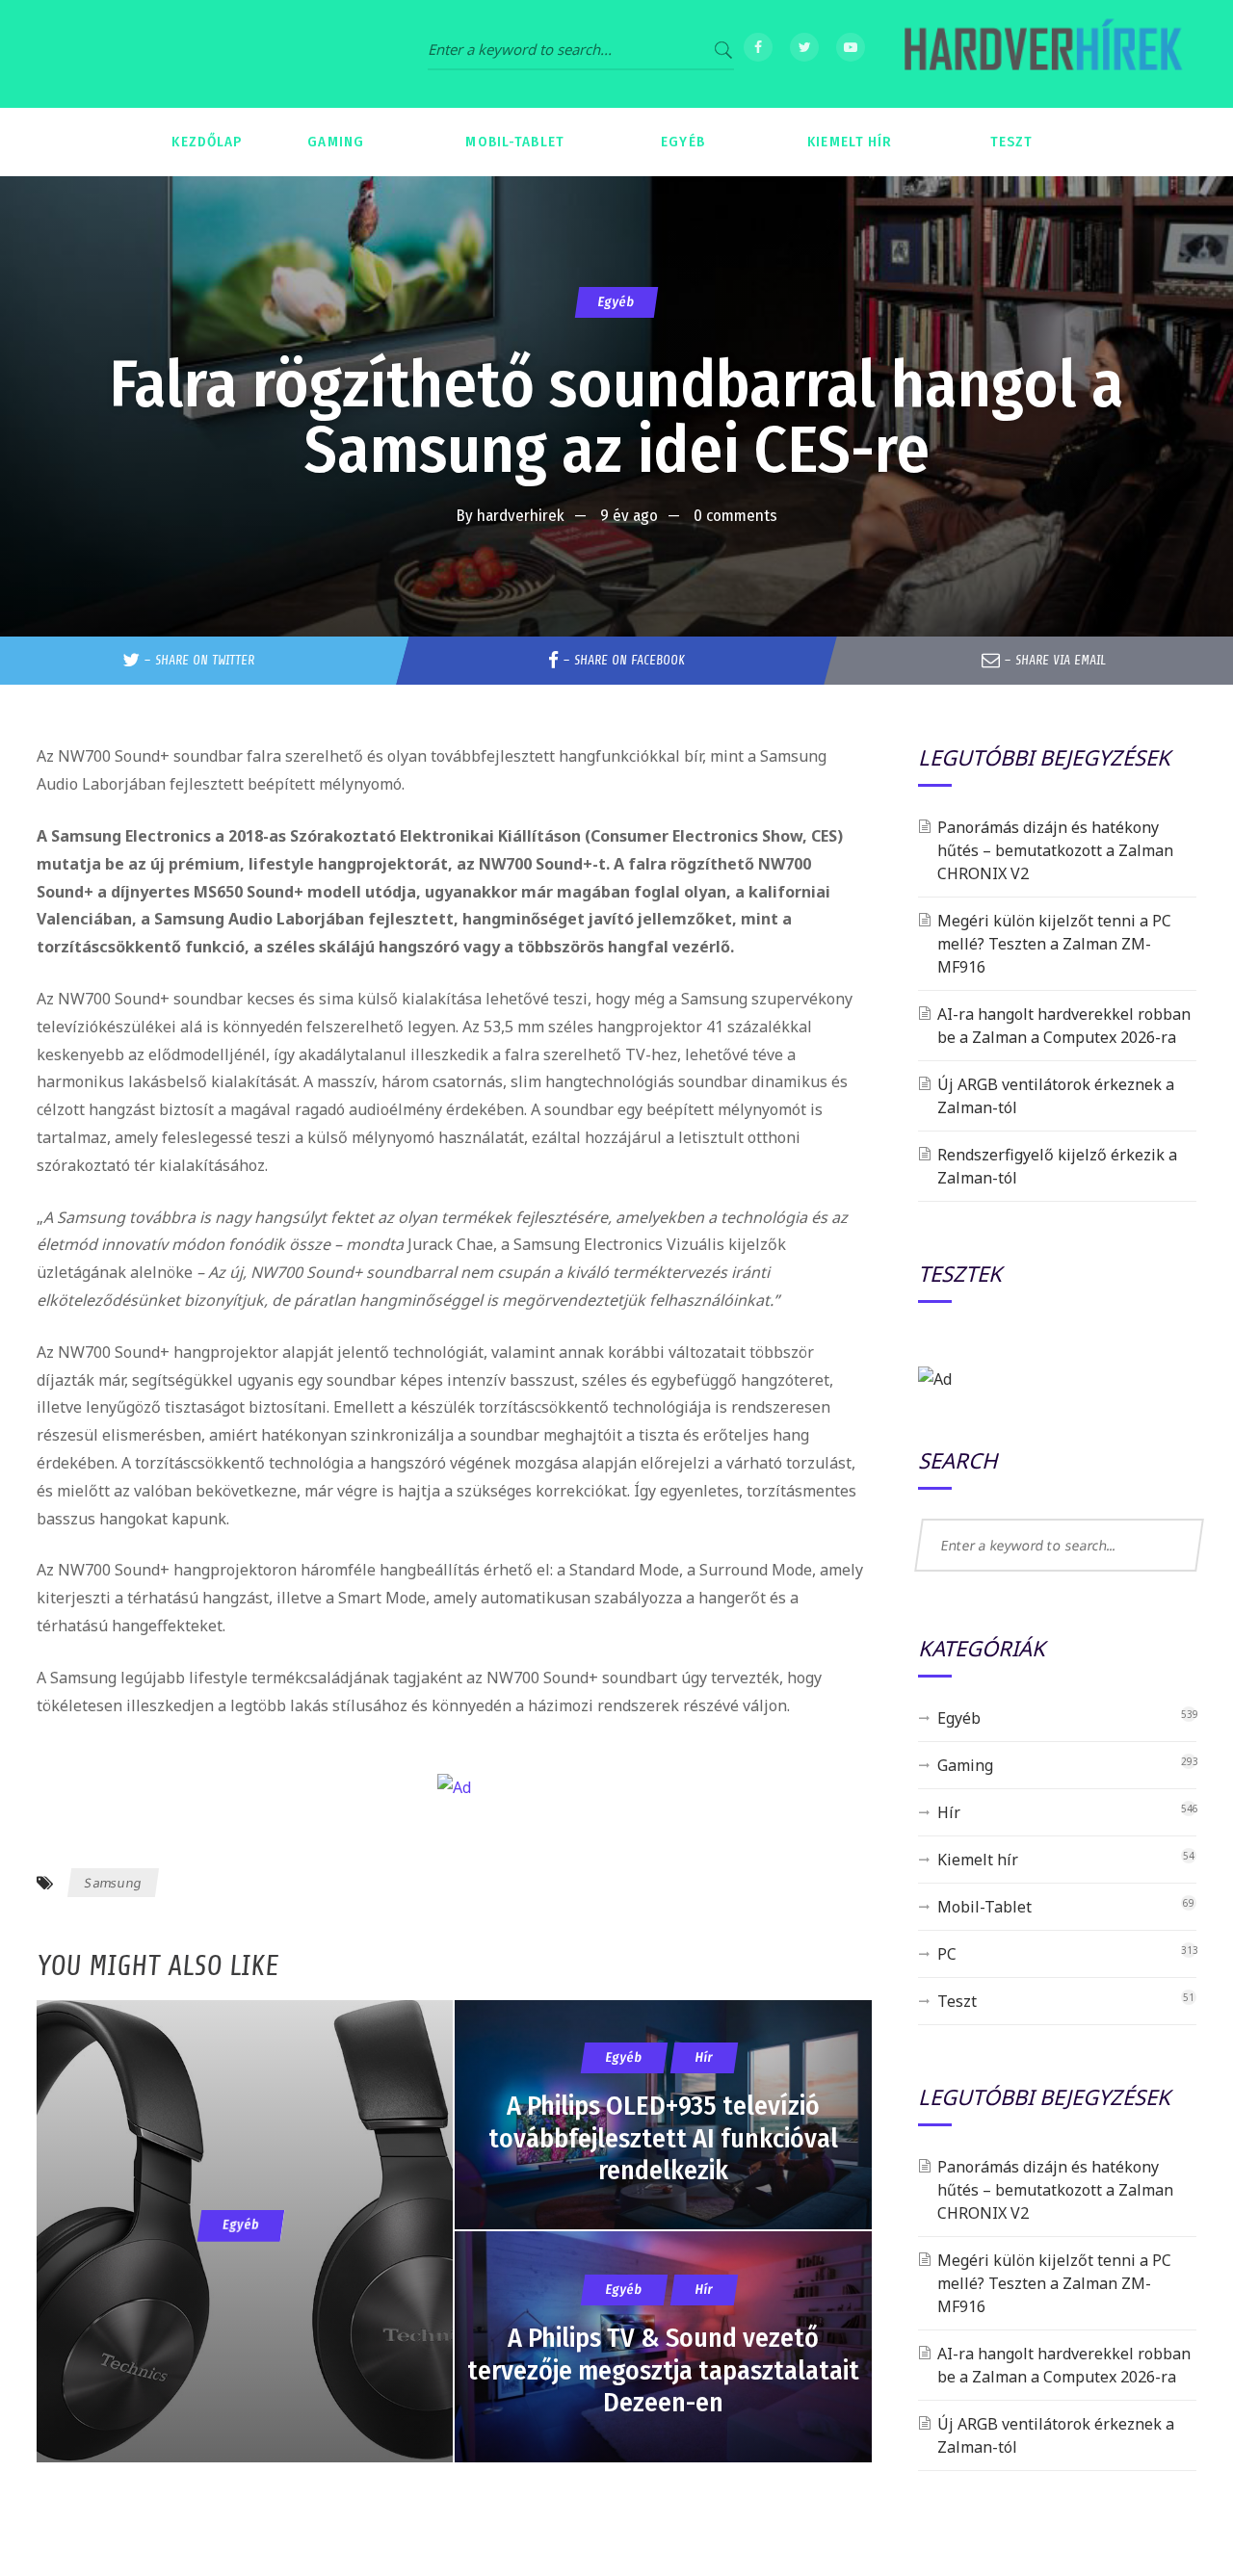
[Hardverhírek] (1040, 54)
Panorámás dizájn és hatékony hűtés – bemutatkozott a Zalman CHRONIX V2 (1055, 850)
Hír (949, 1812)
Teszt (957, 2001)
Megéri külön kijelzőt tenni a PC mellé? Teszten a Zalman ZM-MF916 (1054, 944)
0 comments (735, 516)
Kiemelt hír (978, 1860)
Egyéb (616, 302)
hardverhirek (521, 516)
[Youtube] (851, 47)
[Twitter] (804, 47)
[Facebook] (758, 47)
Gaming (965, 1765)
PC (947, 1954)
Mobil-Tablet (984, 1907)
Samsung (113, 1883)
